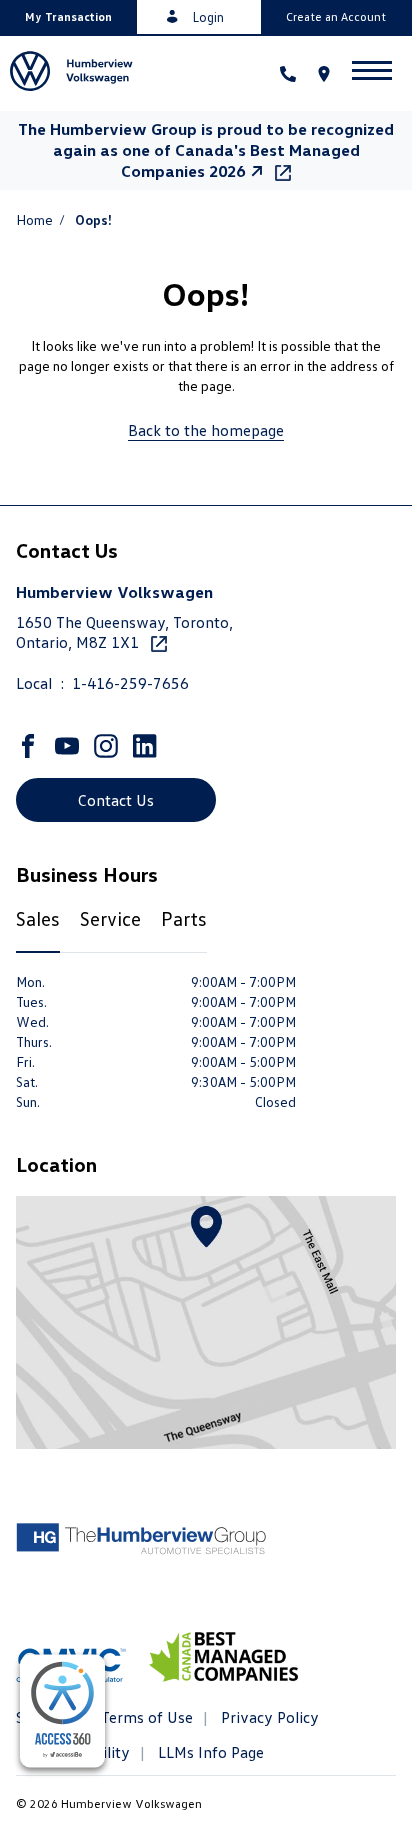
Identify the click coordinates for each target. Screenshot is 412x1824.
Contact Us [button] (116, 800)
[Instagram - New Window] (108, 746)
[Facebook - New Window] (30, 746)
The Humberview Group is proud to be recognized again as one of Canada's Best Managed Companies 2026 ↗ (206, 150)
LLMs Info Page (209, 1752)
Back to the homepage (206, 430)
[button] (68, 17)
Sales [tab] (38, 918)
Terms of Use (145, 1717)
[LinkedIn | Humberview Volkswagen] (147, 746)
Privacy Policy (268, 1717)
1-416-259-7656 (130, 683)
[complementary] (62, 1711)
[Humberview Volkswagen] (79, 73)
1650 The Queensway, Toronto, (124, 632)
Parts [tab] (184, 918)
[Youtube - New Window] (69, 746)
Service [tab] (110, 918)
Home (34, 219)
